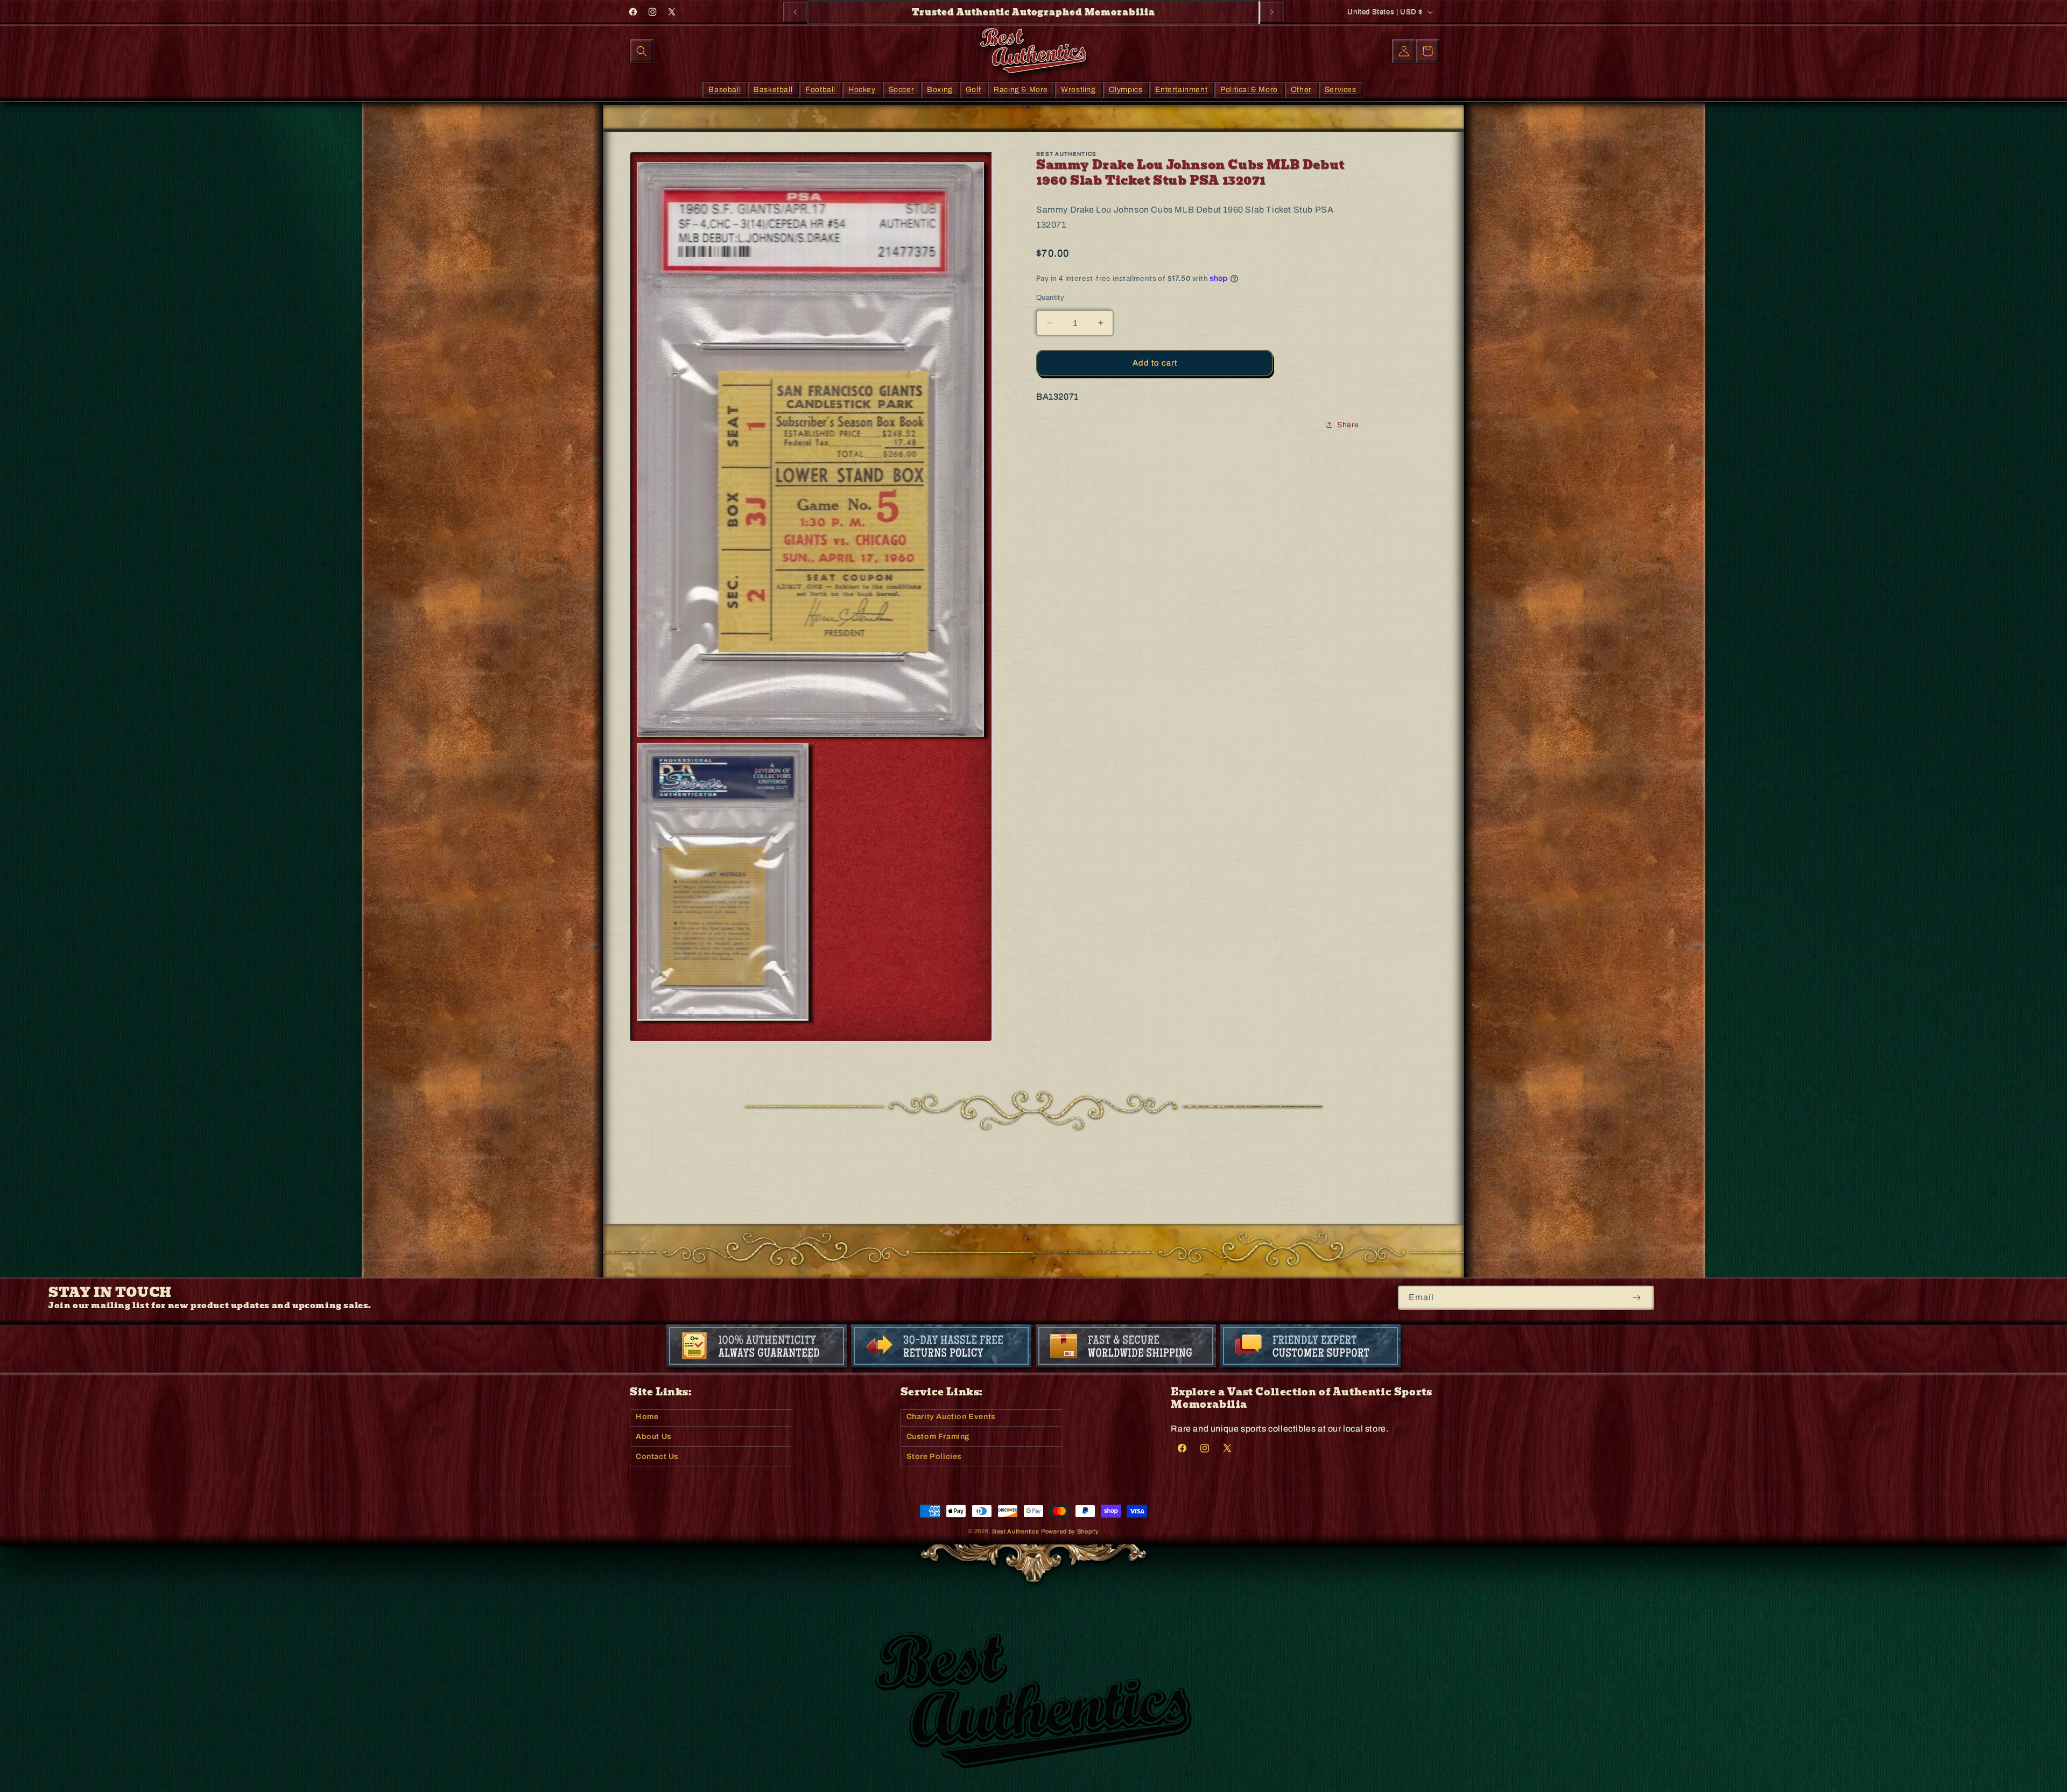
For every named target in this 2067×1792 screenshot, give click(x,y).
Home (647, 1417)
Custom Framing (938, 1437)
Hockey (862, 89)
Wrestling (1078, 89)
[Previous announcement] (795, 12)
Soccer (902, 89)
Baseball (725, 89)
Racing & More (1021, 89)
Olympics (1126, 89)
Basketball (773, 89)
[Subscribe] (1637, 1298)
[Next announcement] (1272, 12)
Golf (973, 89)
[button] (642, 51)
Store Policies (934, 1456)
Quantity (1050, 298)
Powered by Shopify (1070, 1531)
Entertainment (1181, 89)
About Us (654, 1437)
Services (1341, 89)
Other (1301, 89)
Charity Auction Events (951, 1417)
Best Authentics (1016, 1531)
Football (820, 89)
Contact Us (657, 1456)
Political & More (1249, 89)
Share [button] (1348, 425)
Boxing (940, 89)
